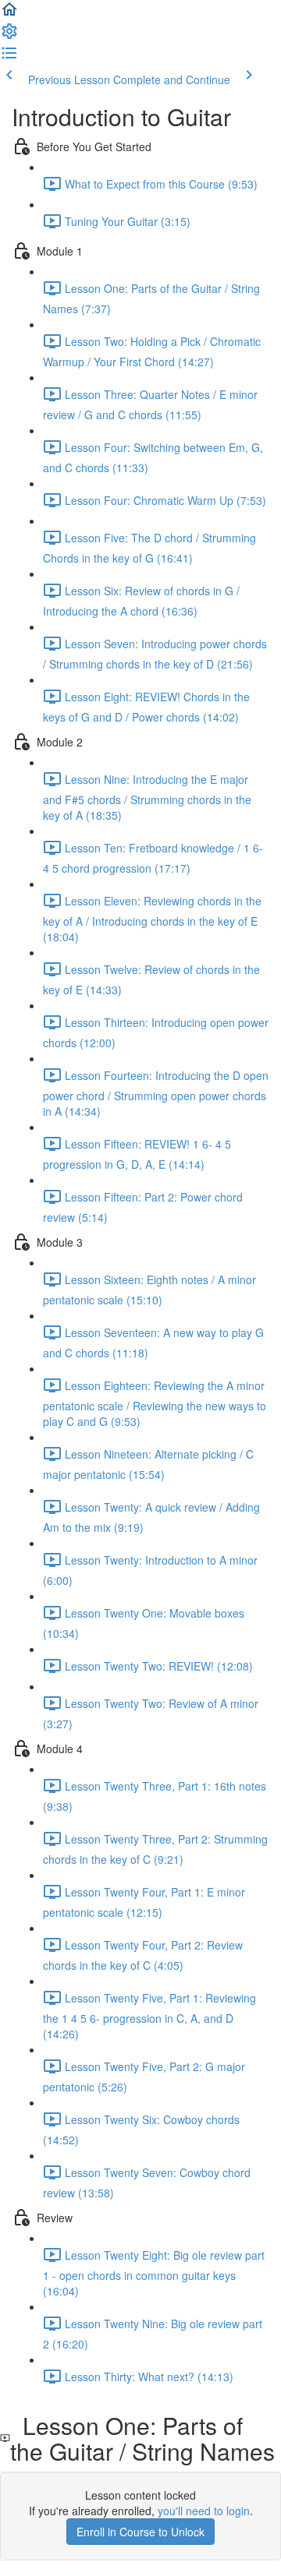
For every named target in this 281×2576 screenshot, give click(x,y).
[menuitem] (9, 36)
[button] (9, 14)
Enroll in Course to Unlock (140, 2532)
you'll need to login (204, 2511)
